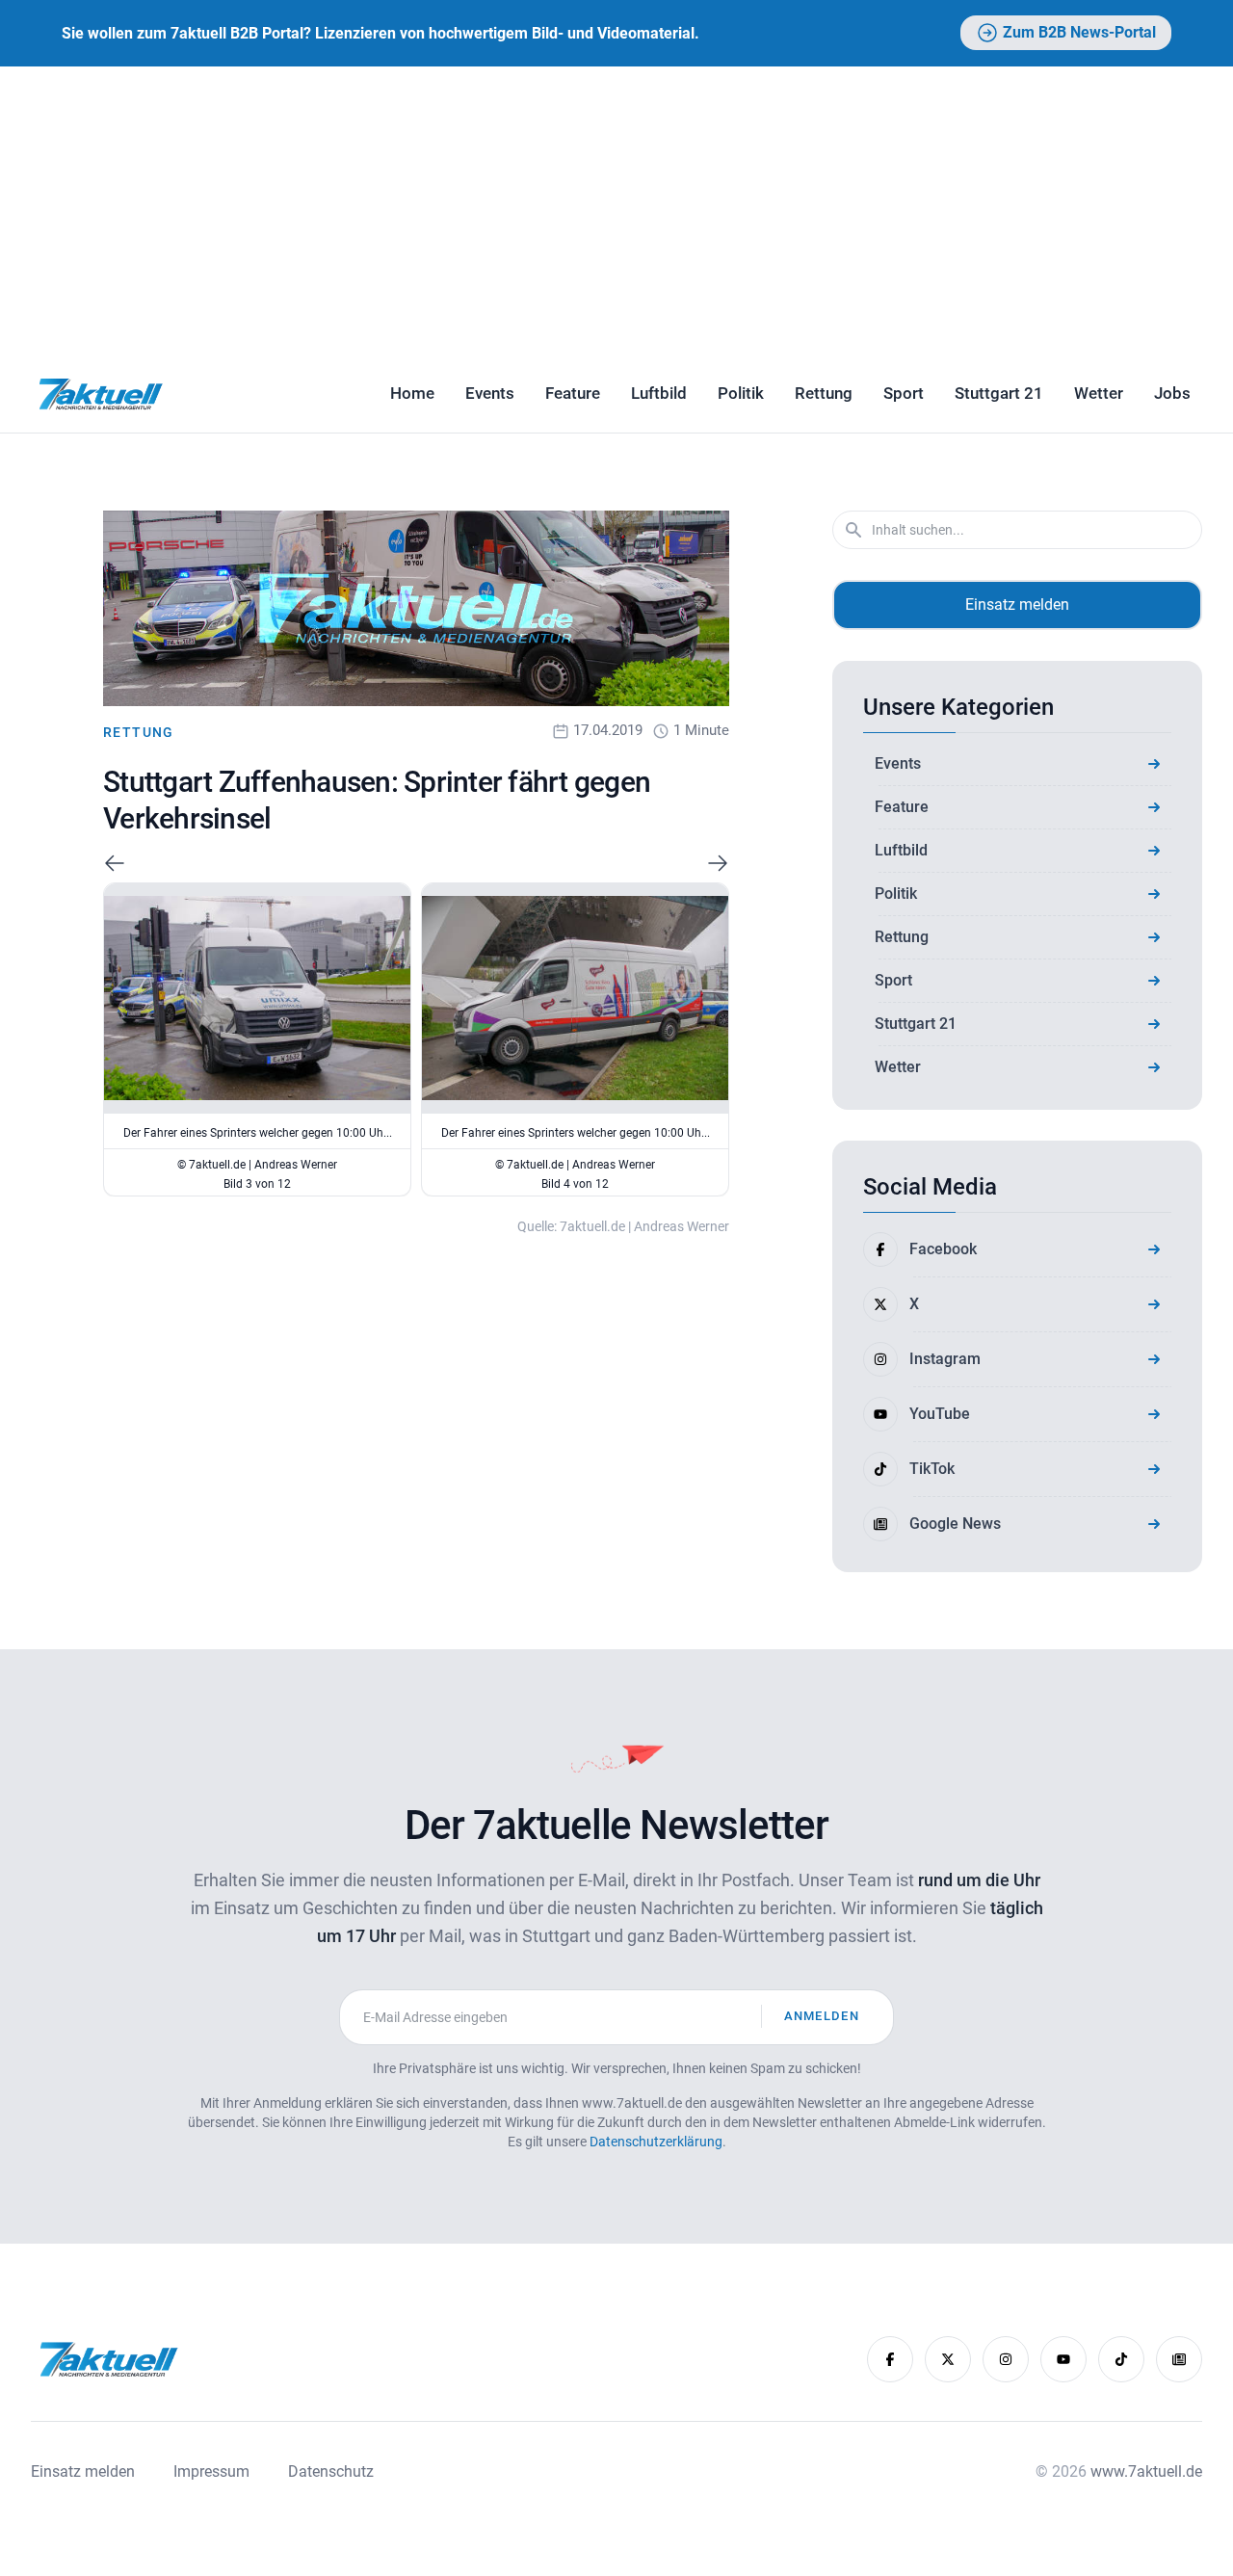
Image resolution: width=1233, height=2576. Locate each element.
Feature (573, 393)
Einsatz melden (1017, 605)
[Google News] (1179, 2359)
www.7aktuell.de (1146, 2471)
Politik (741, 393)
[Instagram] (1006, 2359)
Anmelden (822, 2016)
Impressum (211, 2471)
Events (490, 393)
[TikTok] (1121, 2359)
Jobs (1172, 393)
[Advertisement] (616, 211)
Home (412, 393)
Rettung (824, 393)
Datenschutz (331, 2471)
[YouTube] (1063, 2359)
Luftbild (659, 393)
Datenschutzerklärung (656, 2142)
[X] (948, 2359)
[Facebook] (890, 2359)
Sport (904, 393)
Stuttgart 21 (999, 393)
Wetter (1099, 393)
